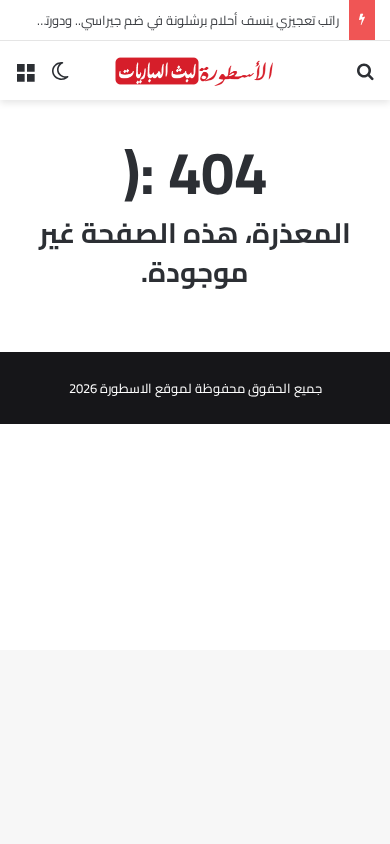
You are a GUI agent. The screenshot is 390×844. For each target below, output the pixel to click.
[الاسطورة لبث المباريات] (195, 70)
